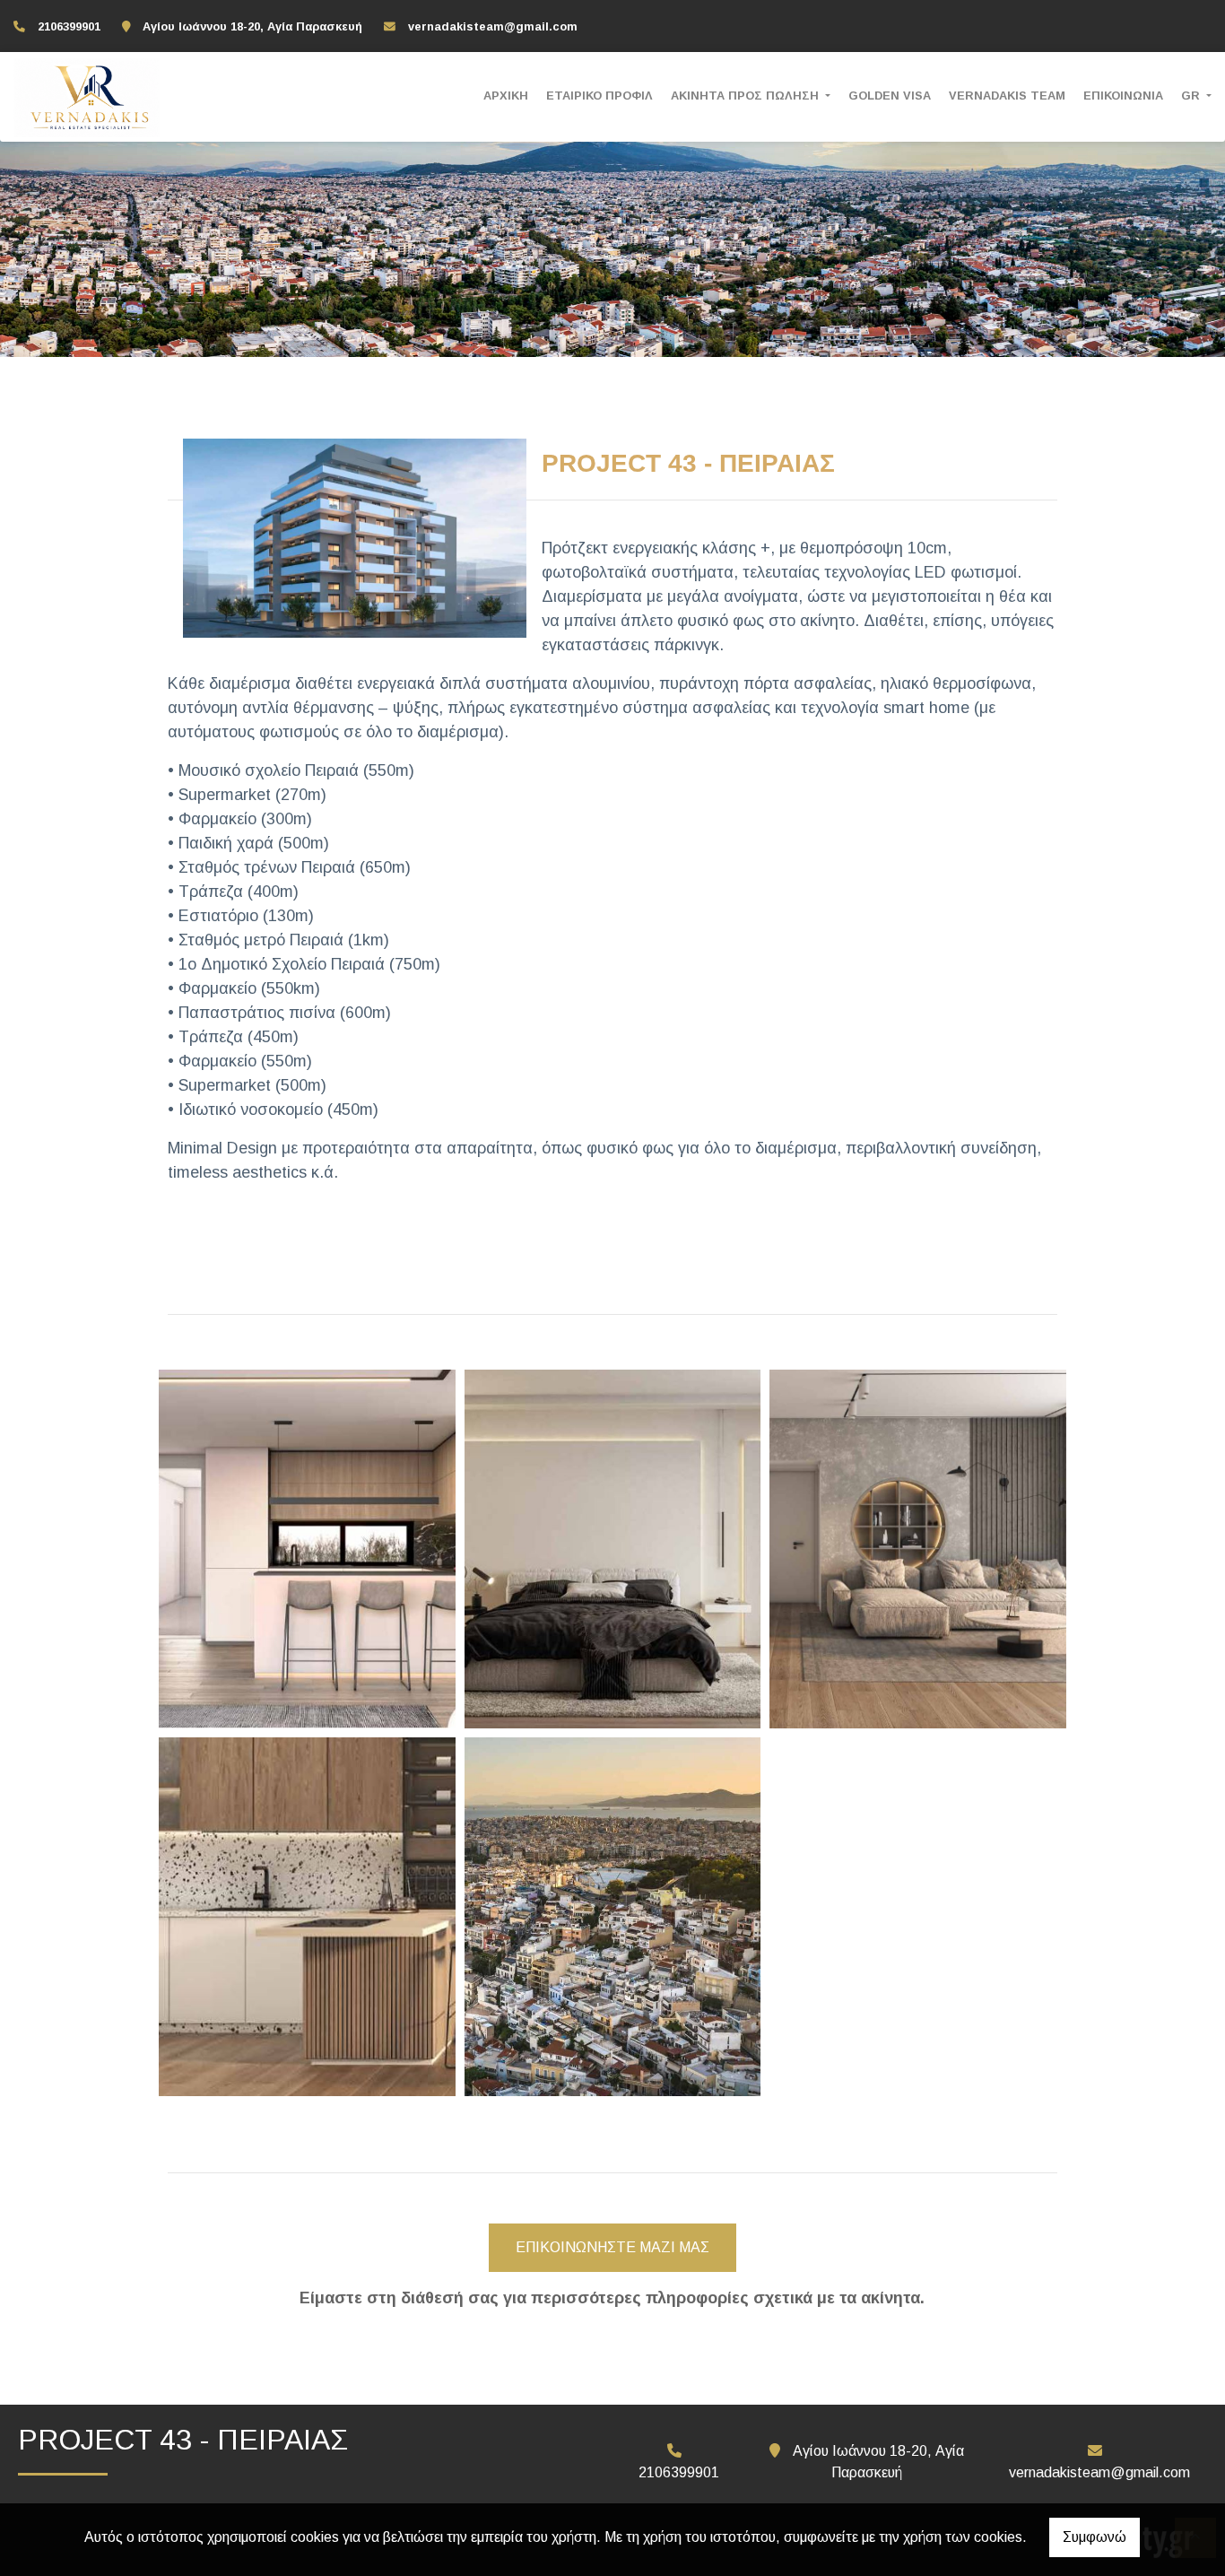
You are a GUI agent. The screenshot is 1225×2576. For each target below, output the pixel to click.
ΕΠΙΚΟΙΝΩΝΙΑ (1123, 96)
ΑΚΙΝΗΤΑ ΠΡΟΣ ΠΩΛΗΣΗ (747, 96)
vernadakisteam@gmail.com (493, 26)
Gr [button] (1192, 96)
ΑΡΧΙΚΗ (506, 96)
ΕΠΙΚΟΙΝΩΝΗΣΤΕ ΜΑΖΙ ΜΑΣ (612, 2247)
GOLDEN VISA (890, 96)
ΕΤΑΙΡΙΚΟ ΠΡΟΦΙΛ (599, 96)
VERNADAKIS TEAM (1007, 96)
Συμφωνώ (1095, 2537)
